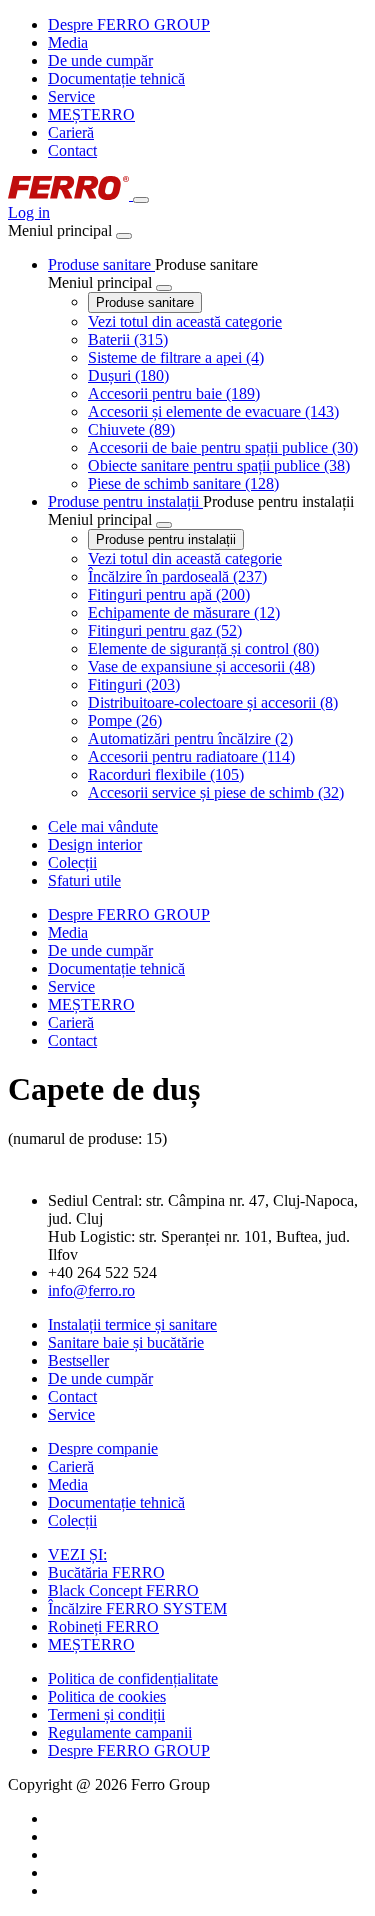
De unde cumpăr (100, 60)
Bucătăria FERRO (106, 1572)
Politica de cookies (107, 1696)
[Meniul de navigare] (141, 200)
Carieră (71, 132)
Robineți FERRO (103, 1626)
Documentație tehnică (116, 78)
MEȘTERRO (91, 114)
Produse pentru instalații (166, 539)
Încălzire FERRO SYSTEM (137, 1608)
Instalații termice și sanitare (132, 1324)
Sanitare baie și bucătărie (126, 1342)
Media (68, 42)
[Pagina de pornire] (70, 194)
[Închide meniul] (124, 236)
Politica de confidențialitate (133, 1678)
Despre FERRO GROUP (129, 24)
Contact (72, 150)
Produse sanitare (145, 302)
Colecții (72, 1520)
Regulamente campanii (120, 1732)
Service (71, 96)
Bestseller (78, 1360)
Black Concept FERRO (123, 1590)
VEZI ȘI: (77, 1554)
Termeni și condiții (106, 1714)
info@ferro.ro (91, 1290)
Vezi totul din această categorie (185, 321)
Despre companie (103, 1448)
